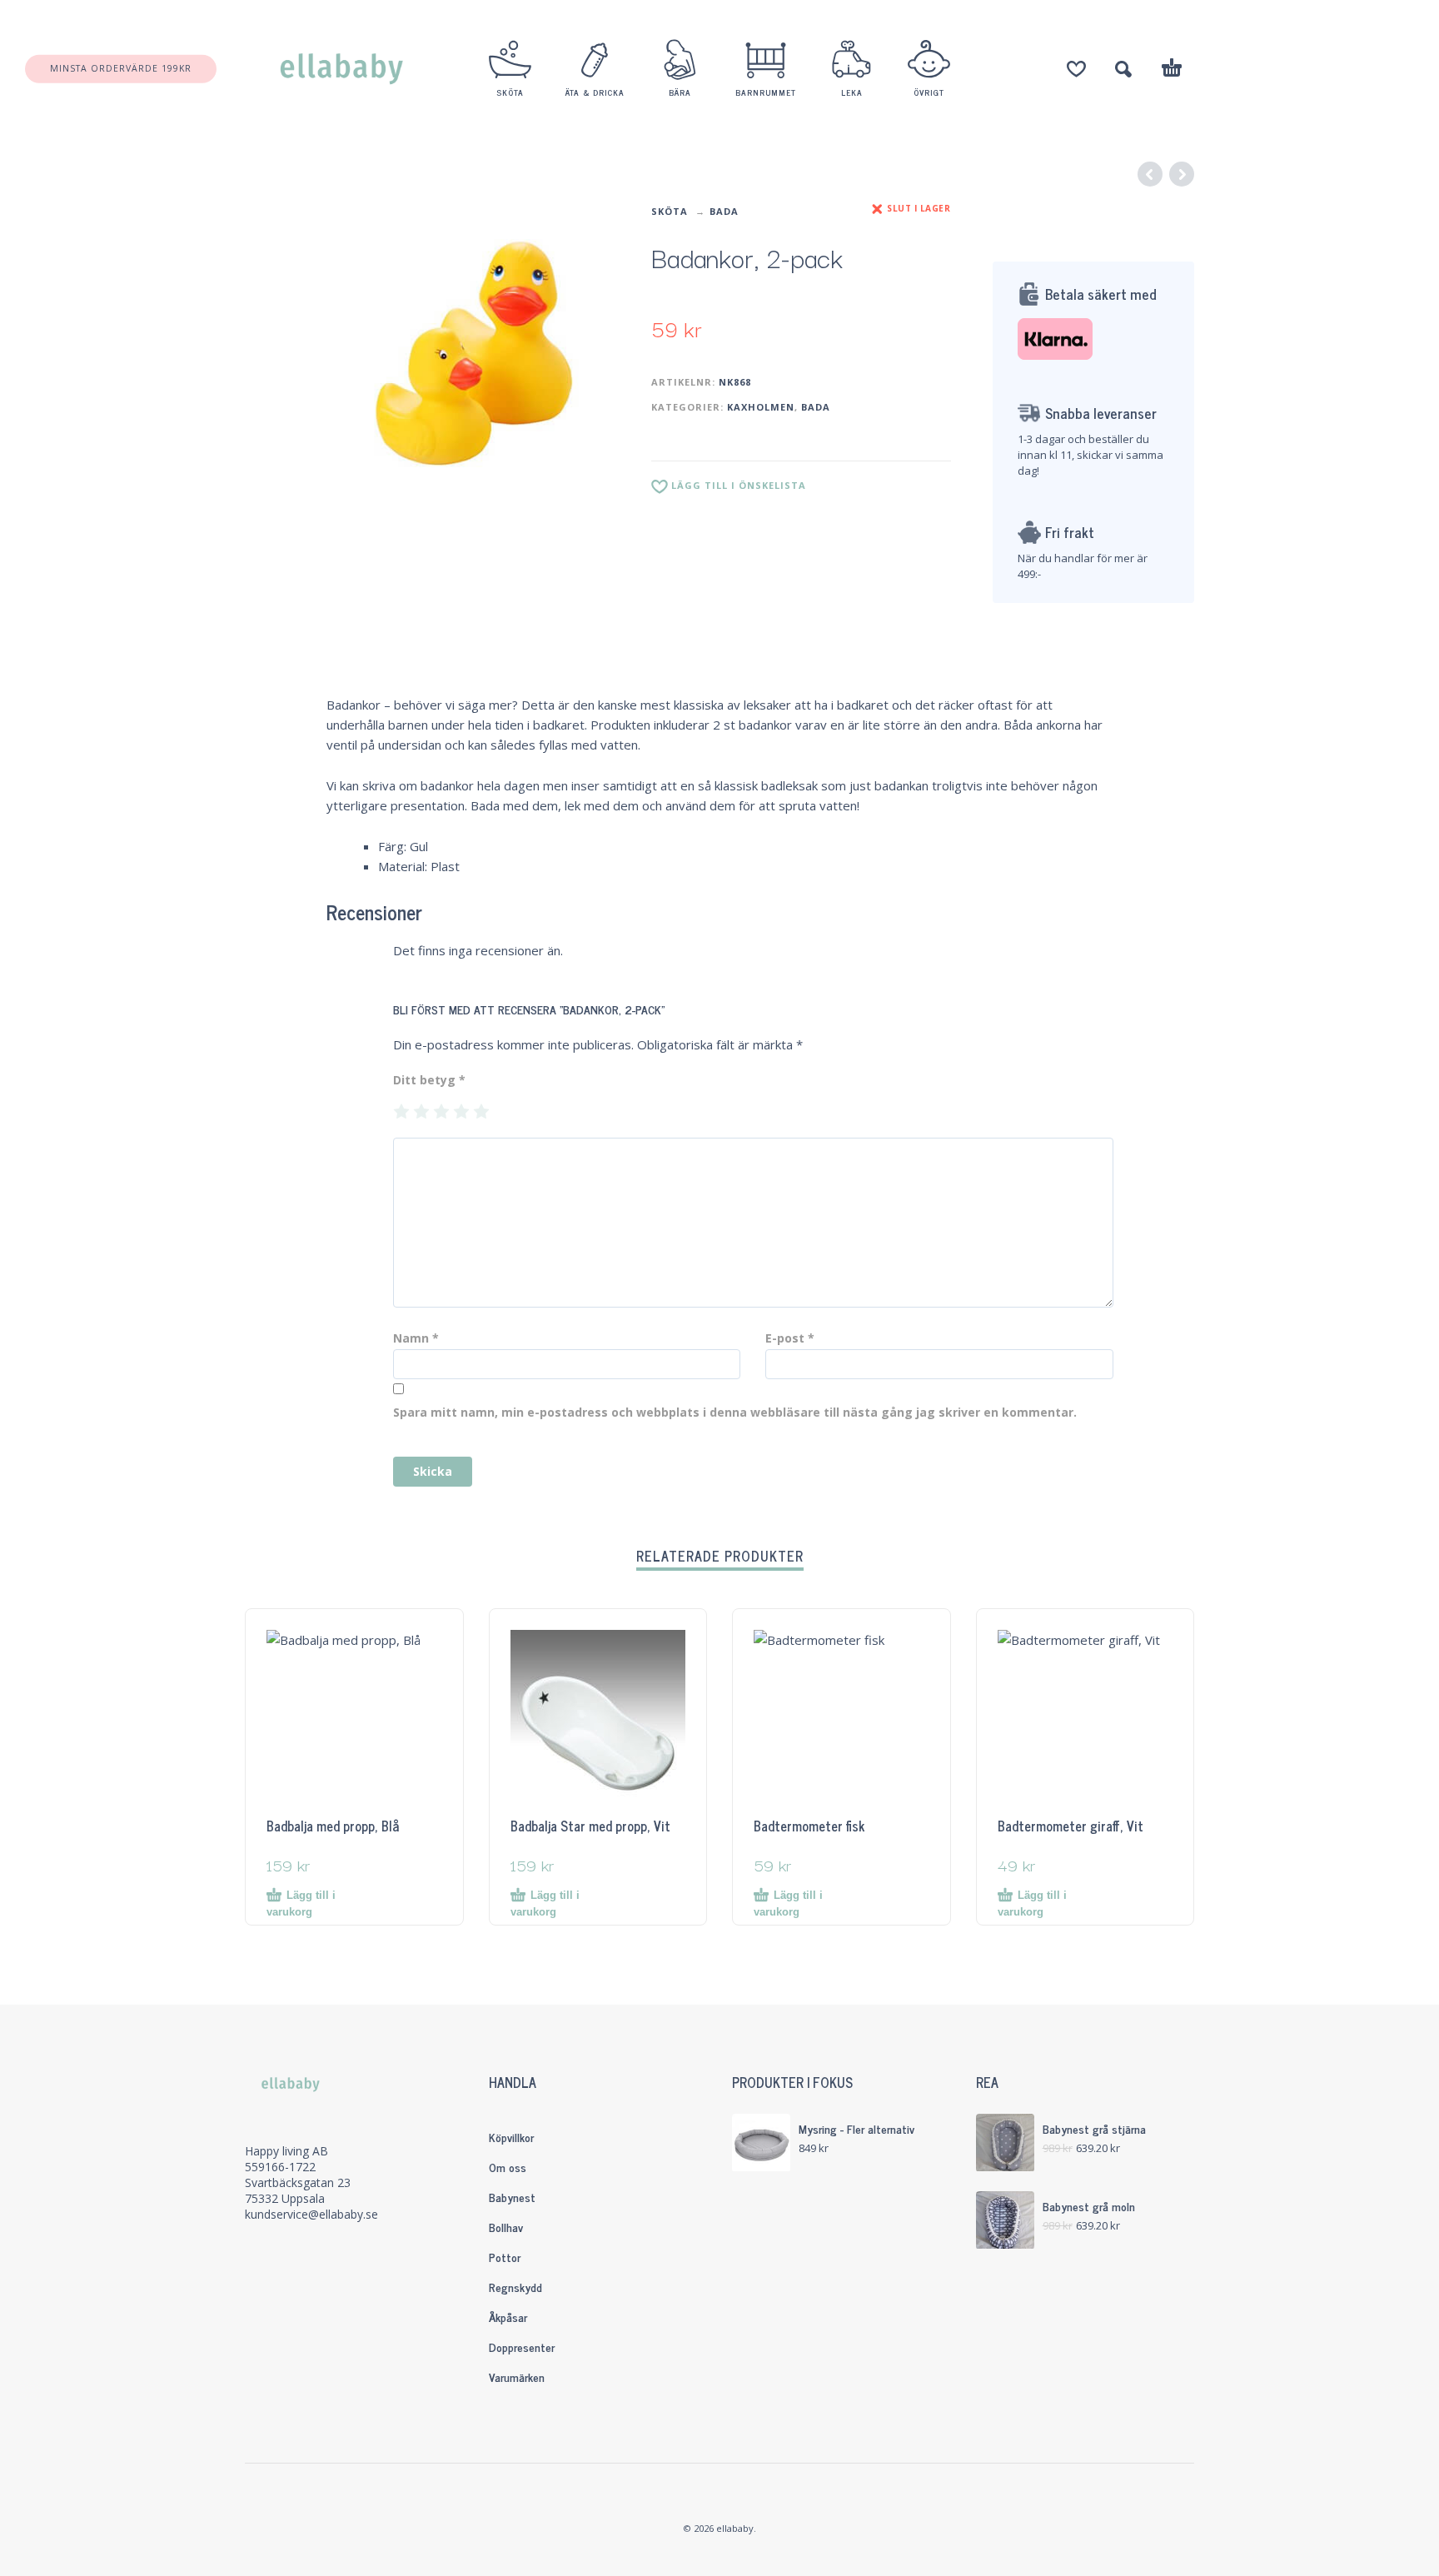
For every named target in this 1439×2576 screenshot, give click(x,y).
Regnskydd (515, 2287)
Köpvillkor (511, 2137)
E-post (790, 1338)
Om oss (508, 2167)
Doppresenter (522, 2347)
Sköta (670, 211)
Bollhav (506, 2227)
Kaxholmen (761, 407)
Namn (416, 1338)
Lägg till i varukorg (301, 1903)
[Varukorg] (1172, 70)
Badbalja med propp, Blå (333, 1826)
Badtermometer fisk (809, 1826)
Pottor (505, 2257)
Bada (724, 211)
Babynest (512, 2197)
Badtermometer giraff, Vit (1071, 1826)
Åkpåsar (508, 2317)
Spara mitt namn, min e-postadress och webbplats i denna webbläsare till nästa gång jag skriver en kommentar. (735, 1412)
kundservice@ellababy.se (311, 2214)
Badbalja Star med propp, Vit (590, 1826)
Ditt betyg (429, 1080)
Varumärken (517, 2377)
